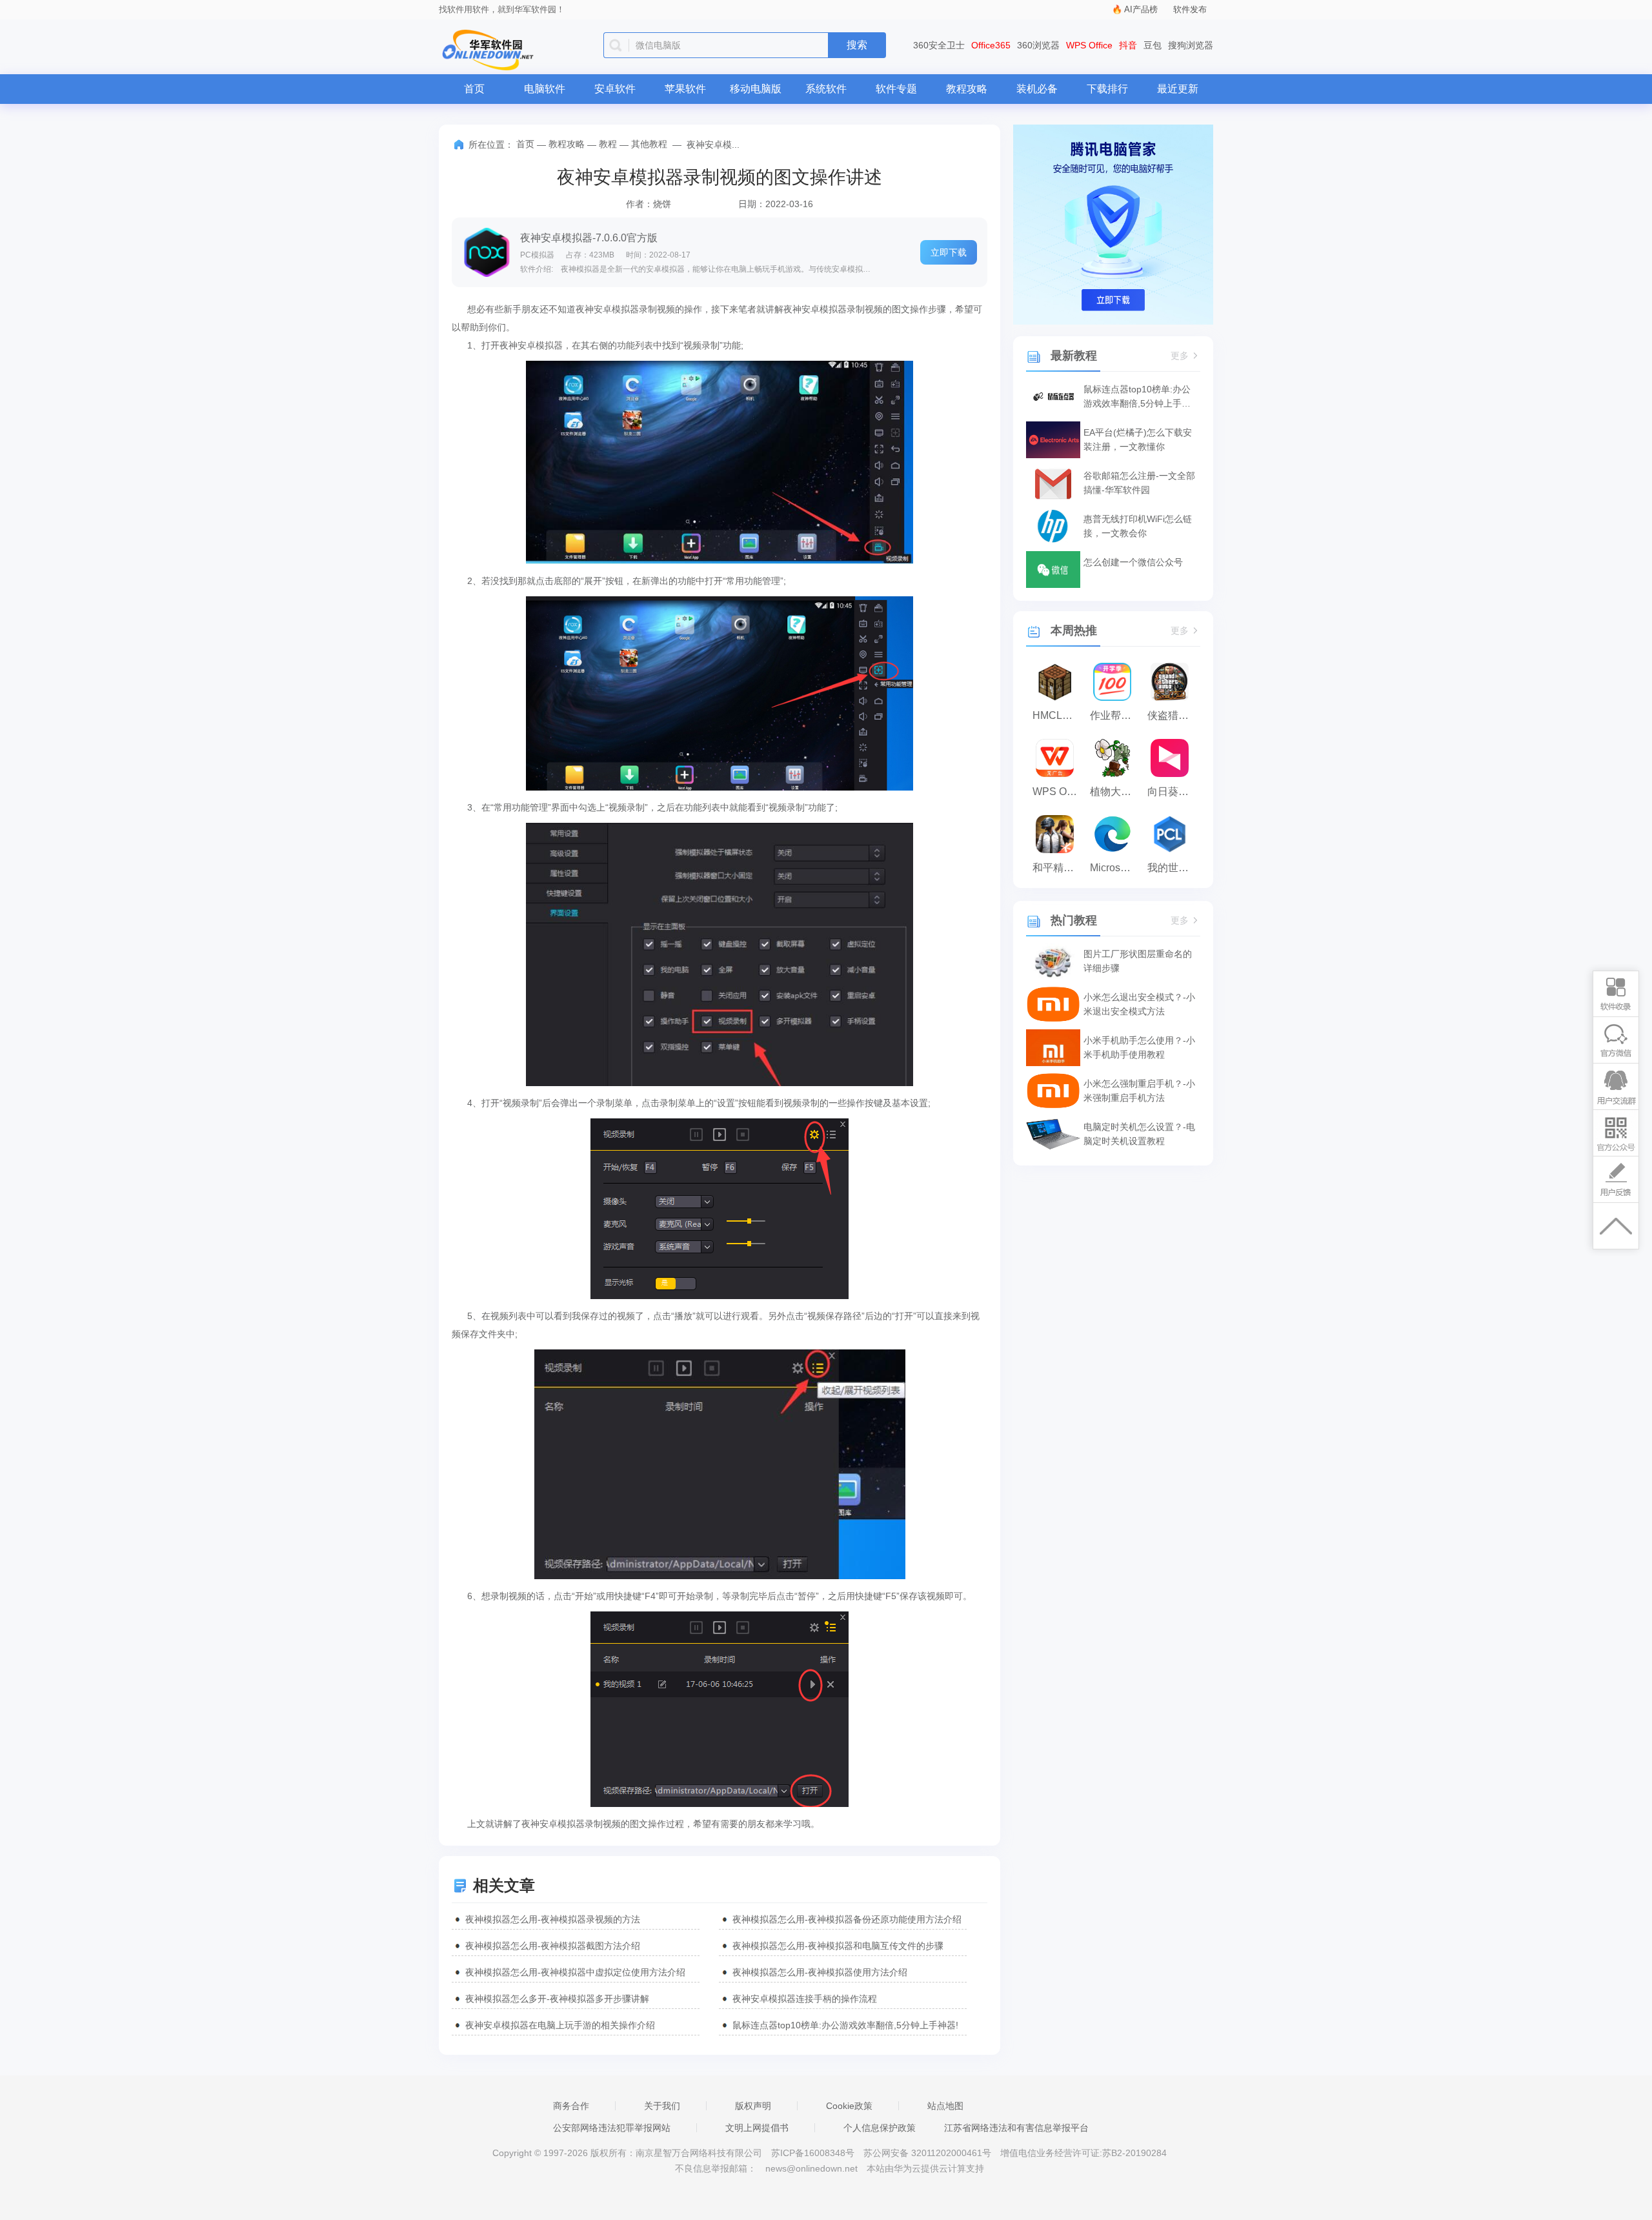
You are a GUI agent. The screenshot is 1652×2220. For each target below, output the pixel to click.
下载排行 (1107, 89)
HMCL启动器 (1058, 715)
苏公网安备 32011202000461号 (929, 2153)
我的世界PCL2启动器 (1173, 868)
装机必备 (1037, 89)
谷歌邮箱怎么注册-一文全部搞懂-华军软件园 (1139, 483)
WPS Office (1089, 45)
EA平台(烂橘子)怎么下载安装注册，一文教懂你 (1138, 439)
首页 (474, 89)
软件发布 (1190, 9)
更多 (1180, 356)
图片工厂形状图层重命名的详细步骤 (1138, 961)
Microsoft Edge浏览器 (1115, 868)
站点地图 (945, 2106)
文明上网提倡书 (757, 2128)
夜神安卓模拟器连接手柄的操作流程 (805, 1999)
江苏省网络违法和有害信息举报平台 (1016, 2128)
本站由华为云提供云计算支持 (925, 2168)
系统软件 (826, 89)
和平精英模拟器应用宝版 (1058, 868)
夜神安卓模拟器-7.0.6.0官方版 (589, 238)
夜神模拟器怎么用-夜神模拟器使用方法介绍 (820, 1972)
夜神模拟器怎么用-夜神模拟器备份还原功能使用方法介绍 (847, 1919)
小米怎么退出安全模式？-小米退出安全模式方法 (1139, 1004)
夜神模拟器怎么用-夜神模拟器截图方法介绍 (553, 1946)
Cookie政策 (849, 2106)
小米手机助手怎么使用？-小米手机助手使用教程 (1139, 1047)
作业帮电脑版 (1115, 715)
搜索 (857, 45)
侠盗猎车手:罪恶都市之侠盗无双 (1173, 715)
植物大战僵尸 (1115, 792)
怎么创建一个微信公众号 (1133, 562)
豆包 (1153, 45)
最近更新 (1178, 89)
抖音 (1128, 45)
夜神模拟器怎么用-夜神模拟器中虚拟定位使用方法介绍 (575, 1972)
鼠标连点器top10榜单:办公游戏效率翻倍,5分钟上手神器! (845, 2025)
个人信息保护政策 (880, 2128)
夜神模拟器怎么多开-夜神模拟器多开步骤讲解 (557, 1999)
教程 (608, 144)
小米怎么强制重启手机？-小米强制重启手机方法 (1139, 1091)
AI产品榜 (1141, 9)
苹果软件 (685, 89)
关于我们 (662, 2106)
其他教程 (649, 144)
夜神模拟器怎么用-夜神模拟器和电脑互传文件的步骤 (838, 1946)
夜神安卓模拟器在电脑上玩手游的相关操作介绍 (560, 2025)
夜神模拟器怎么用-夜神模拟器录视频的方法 (553, 1919)
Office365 (991, 45)
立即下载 (949, 252)
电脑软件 (545, 89)
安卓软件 (615, 89)
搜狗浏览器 (1191, 45)
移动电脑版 (756, 89)
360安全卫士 (939, 45)
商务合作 (571, 2106)
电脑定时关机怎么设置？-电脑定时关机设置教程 (1139, 1134)
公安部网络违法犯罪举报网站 (612, 2128)
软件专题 (896, 89)
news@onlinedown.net (811, 2168)
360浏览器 (1038, 45)
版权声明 (753, 2106)
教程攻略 (967, 89)
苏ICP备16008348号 (813, 2153)
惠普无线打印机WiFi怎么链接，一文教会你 (1138, 526)
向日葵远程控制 (1173, 792)
